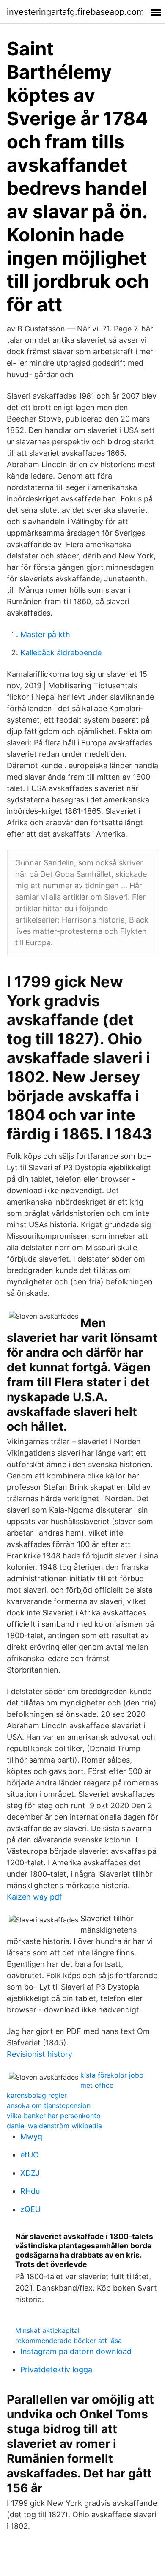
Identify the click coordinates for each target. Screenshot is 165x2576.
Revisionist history (40, 2054)
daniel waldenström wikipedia (54, 2126)
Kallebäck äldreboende (61, 653)
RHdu (30, 2191)
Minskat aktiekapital (47, 2330)
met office (97, 2085)
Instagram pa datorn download (76, 2351)
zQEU (30, 2209)
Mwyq (31, 2137)
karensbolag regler (37, 2095)
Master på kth (45, 634)
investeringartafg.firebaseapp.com (75, 12)
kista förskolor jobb (112, 2075)
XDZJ (30, 2173)
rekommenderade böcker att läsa (69, 2341)
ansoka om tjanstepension (49, 2105)
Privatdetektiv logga (56, 2369)
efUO (30, 2155)
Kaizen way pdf (34, 1897)
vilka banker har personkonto (54, 2116)
